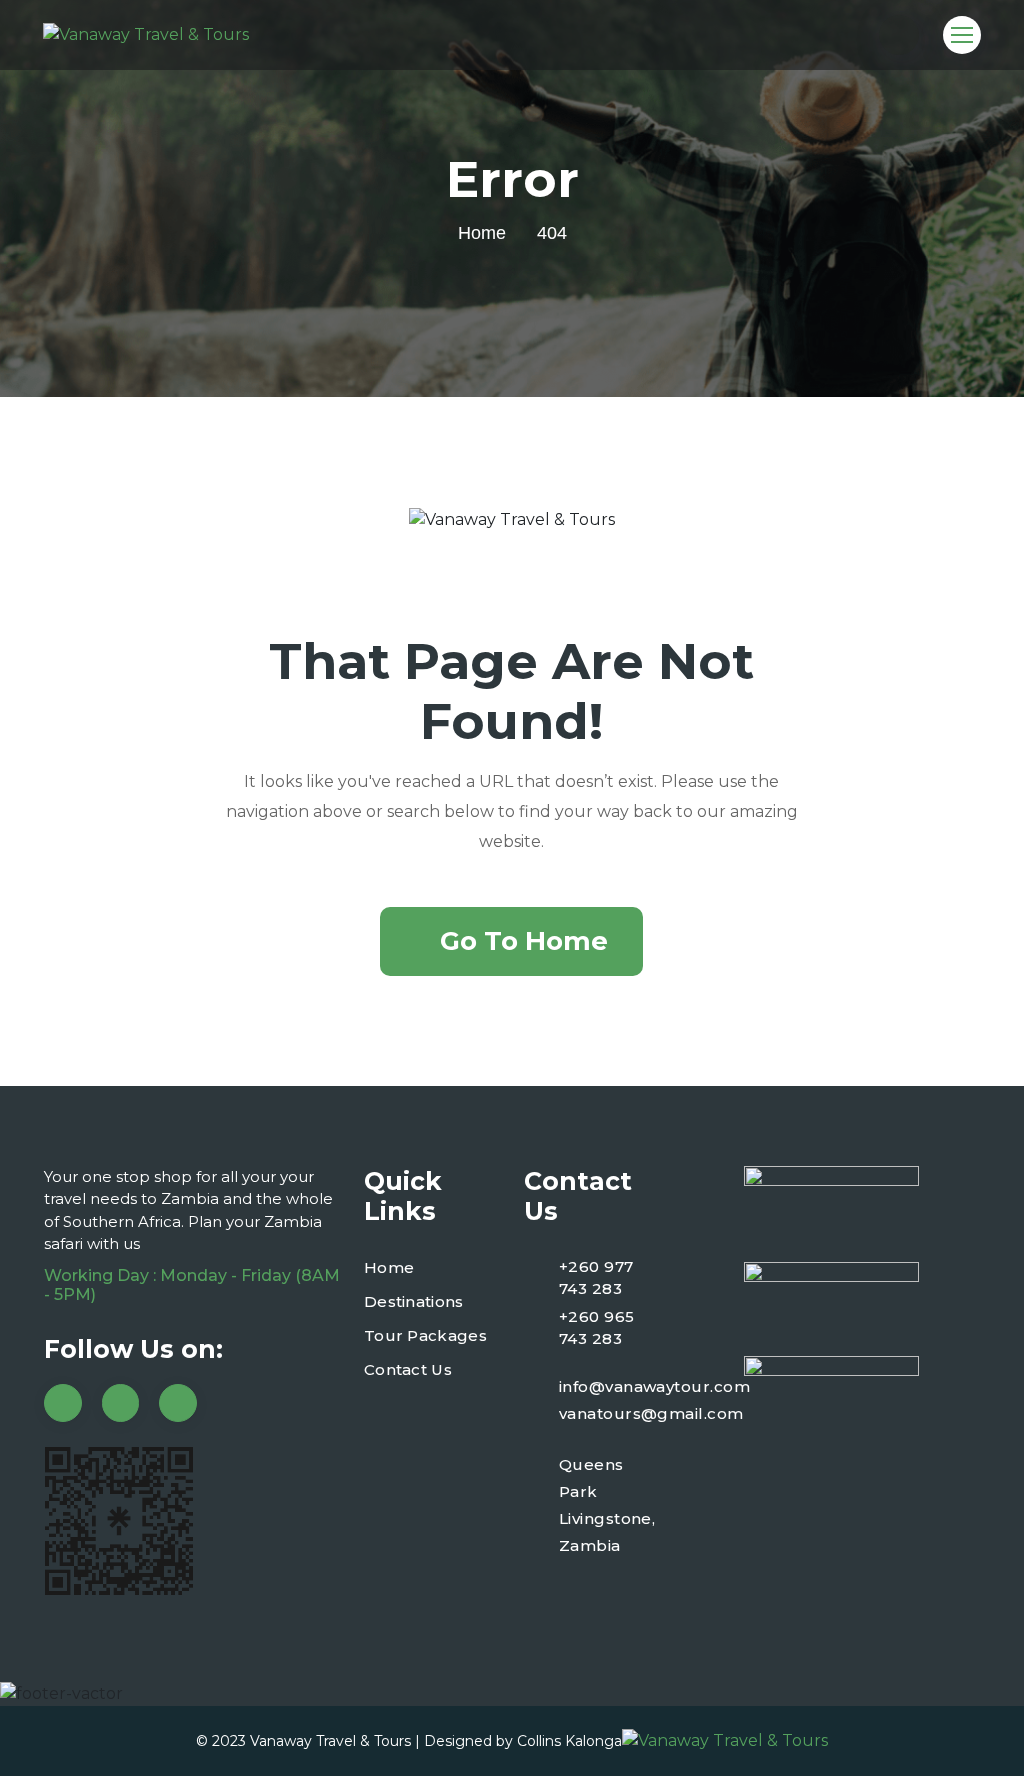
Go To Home (524, 941)
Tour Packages (425, 1335)
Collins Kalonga (569, 1741)
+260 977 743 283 (596, 1278)
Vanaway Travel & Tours (330, 1741)
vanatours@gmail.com (651, 1413)
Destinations (414, 1301)
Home (482, 233)
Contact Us (408, 1369)
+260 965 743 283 (597, 1328)
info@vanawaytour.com (654, 1386)
